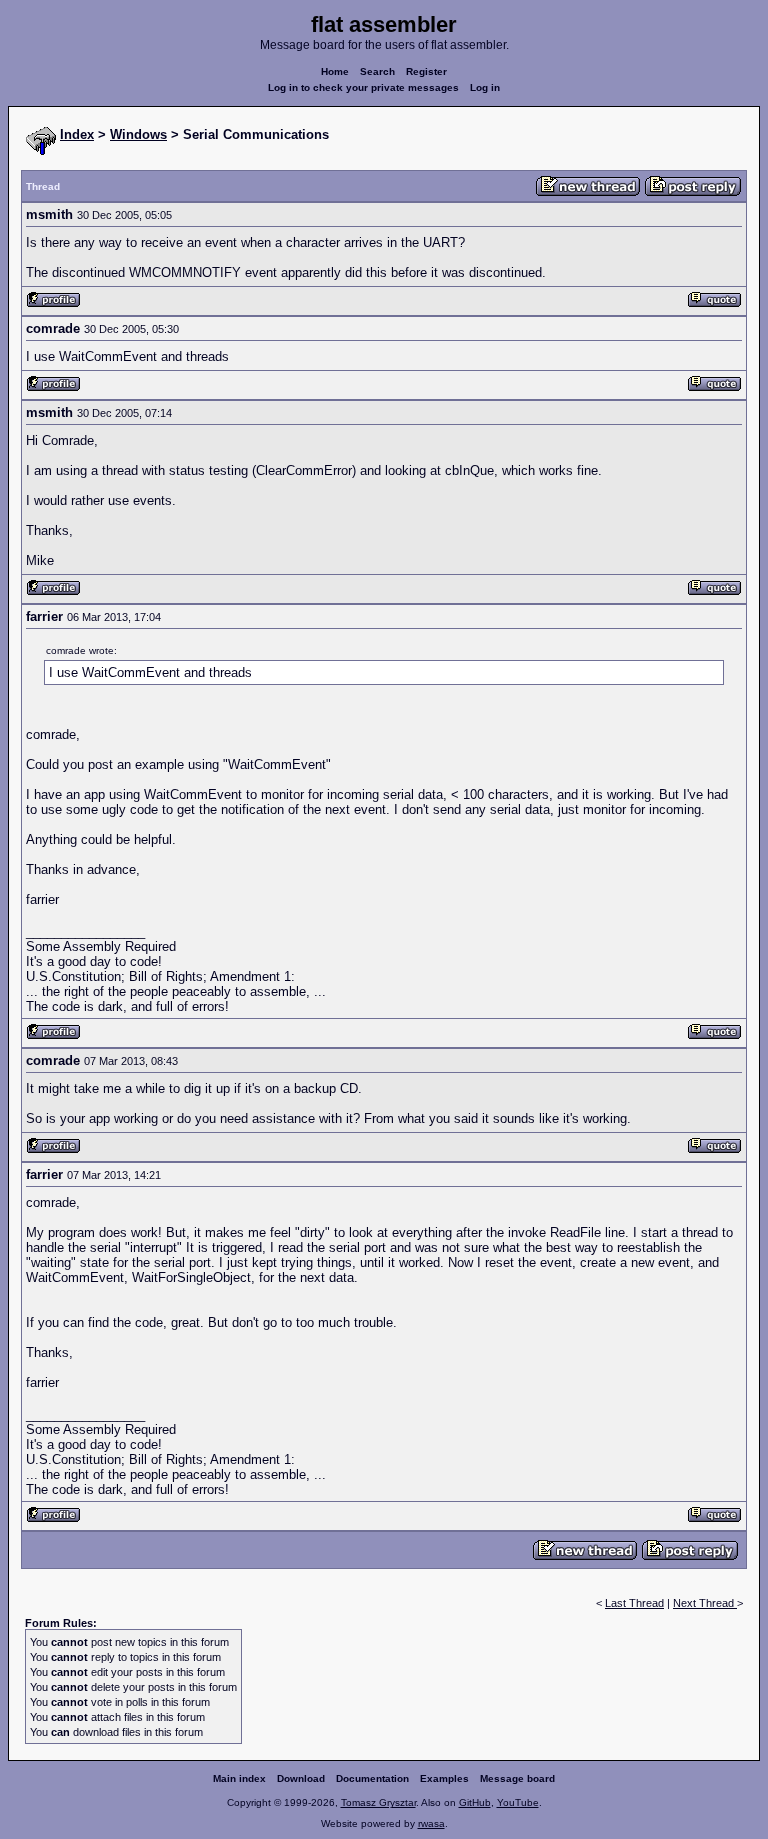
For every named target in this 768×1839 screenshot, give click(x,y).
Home (335, 71)
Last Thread (634, 1603)
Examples (444, 1778)
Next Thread (705, 1603)
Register (426, 71)
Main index (239, 1778)
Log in (485, 87)
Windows (138, 134)
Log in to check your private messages (363, 87)
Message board (517, 1778)
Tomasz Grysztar (378, 1802)
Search (377, 71)
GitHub (475, 1802)
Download (301, 1778)
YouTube (518, 1802)
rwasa (431, 1823)
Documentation (372, 1778)
